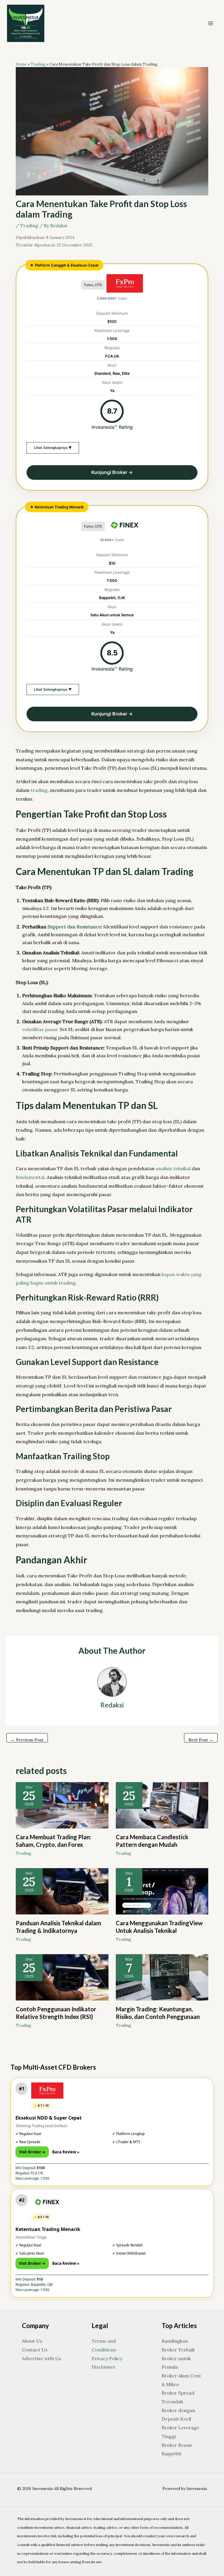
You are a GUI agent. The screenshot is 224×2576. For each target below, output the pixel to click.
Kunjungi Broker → (112, 472)
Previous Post (27, 1740)
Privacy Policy (107, 2358)
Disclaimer (104, 2367)
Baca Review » (66, 2152)
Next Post (201, 1740)
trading (39, 790)
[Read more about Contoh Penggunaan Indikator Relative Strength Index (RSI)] (62, 1977)
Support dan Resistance (74, 927)
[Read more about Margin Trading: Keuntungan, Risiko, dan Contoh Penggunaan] (162, 1977)
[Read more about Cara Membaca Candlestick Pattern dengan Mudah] (162, 1805)
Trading (38, 64)
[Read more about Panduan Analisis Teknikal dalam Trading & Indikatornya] (62, 1891)
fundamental (30, 1177)
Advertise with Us (42, 2358)
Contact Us (35, 2350)
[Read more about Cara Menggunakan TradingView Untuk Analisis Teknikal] (162, 1891)
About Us (32, 2341)
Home (21, 64)
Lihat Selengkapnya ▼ (53, 448)
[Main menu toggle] (211, 23)
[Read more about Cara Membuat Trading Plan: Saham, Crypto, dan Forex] (62, 1805)
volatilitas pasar (40, 1029)
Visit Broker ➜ (32, 2152)
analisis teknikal (173, 1168)
